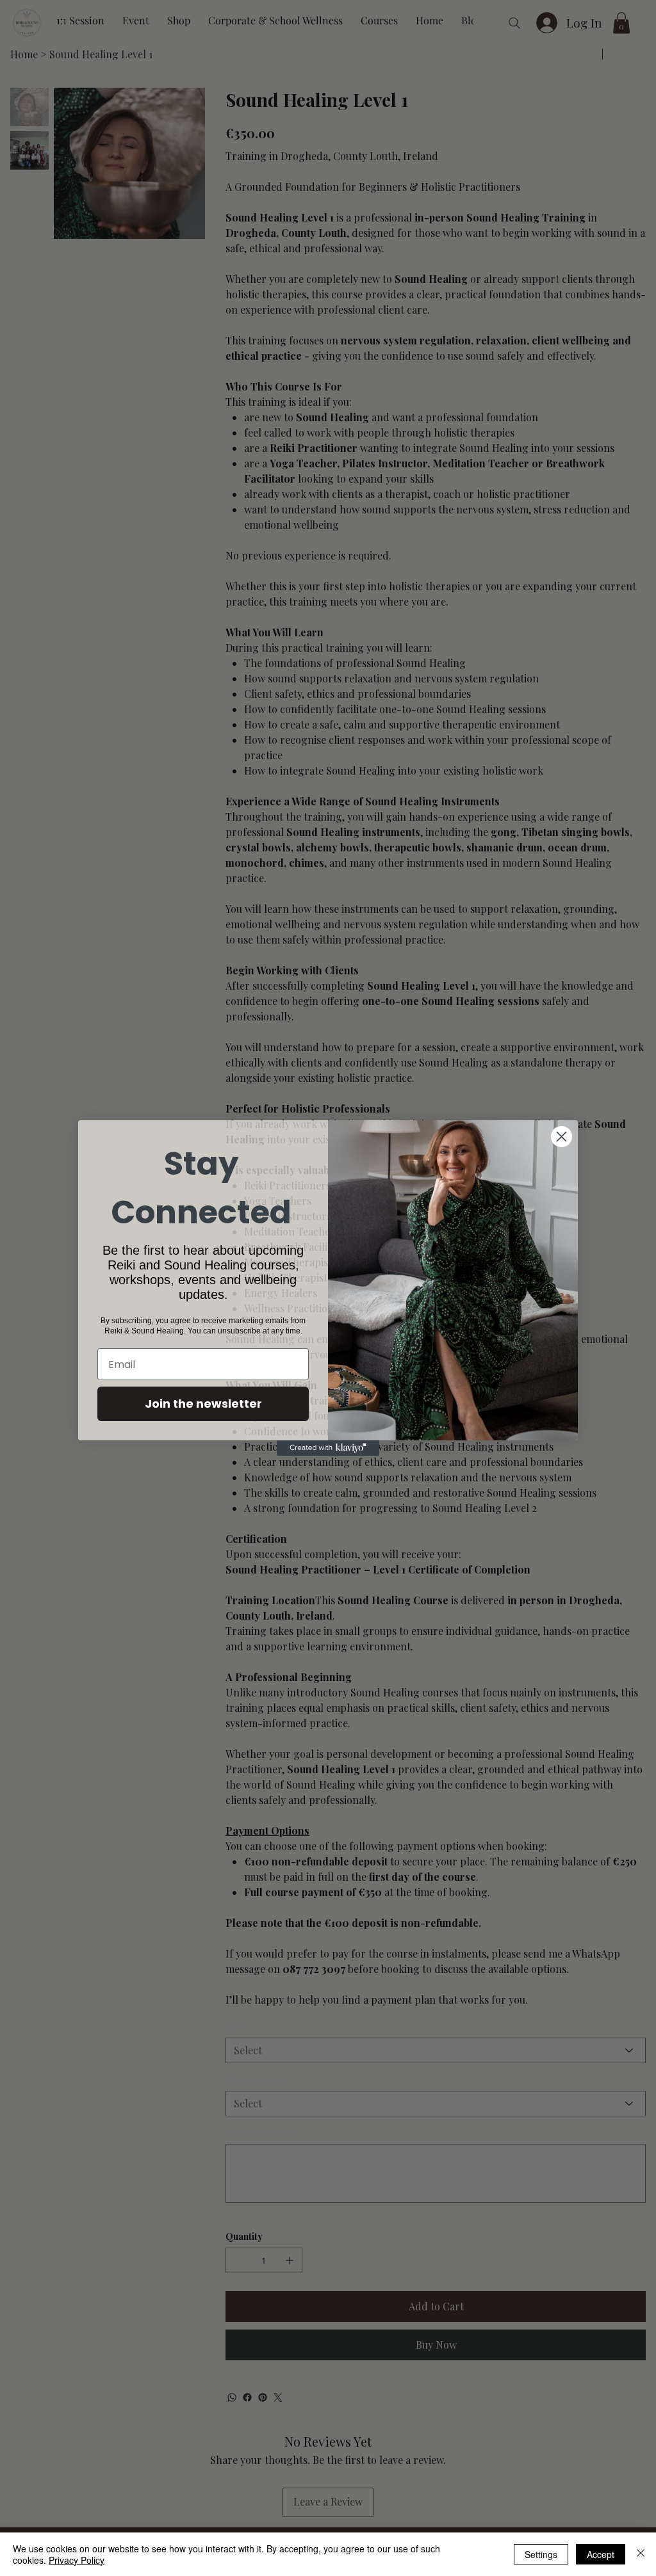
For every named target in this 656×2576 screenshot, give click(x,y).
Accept (601, 2554)
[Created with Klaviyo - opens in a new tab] (328, 1448)
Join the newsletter (203, 1404)
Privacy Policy (77, 2560)
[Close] (641, 2554)
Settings (541, 2554)
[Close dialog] (562, 1137)
